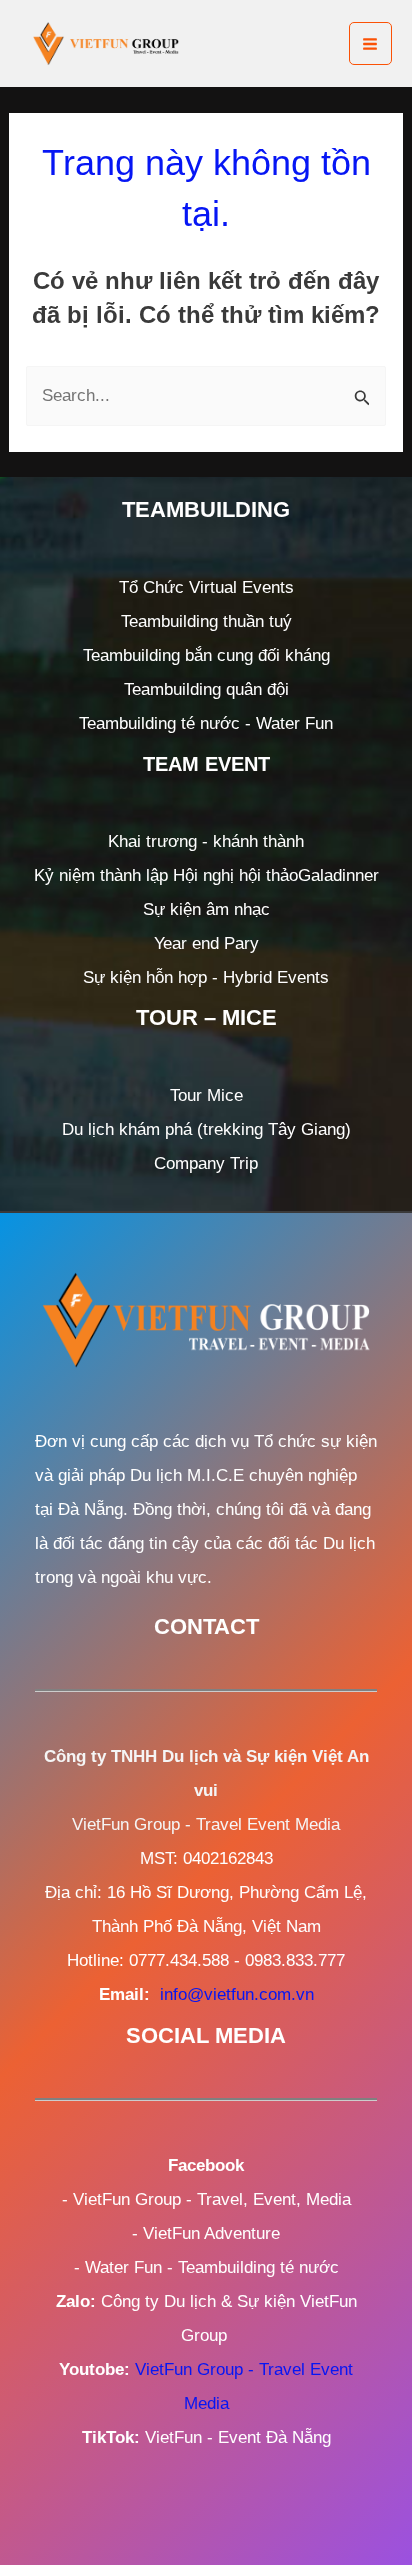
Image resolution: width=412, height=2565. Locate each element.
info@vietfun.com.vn (237, 1994)
